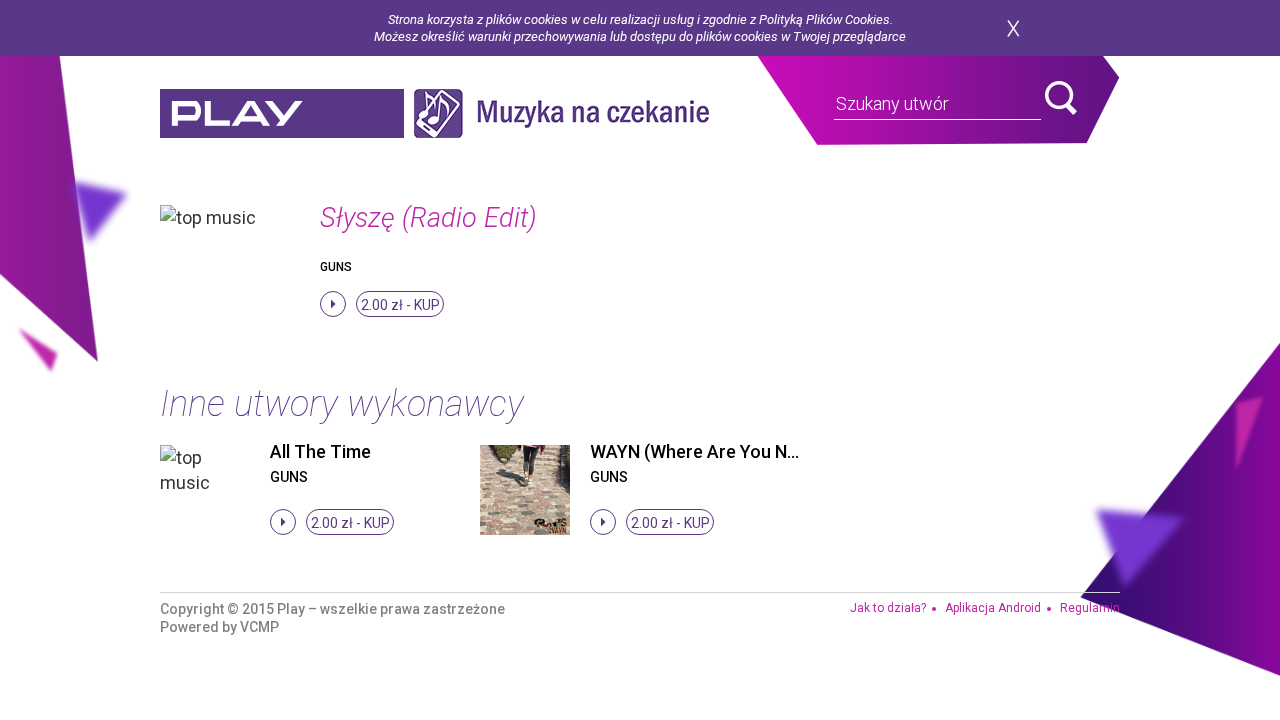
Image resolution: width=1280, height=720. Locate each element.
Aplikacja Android (993, 608)
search (1061, 98)
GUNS (336, 267)
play (282, 113)
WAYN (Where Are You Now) (703, 451)
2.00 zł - (400, 305)
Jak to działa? (888, 608)
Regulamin (1090, 608)
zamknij (1013, 28)
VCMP (259, 627)
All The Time (320, 451)
